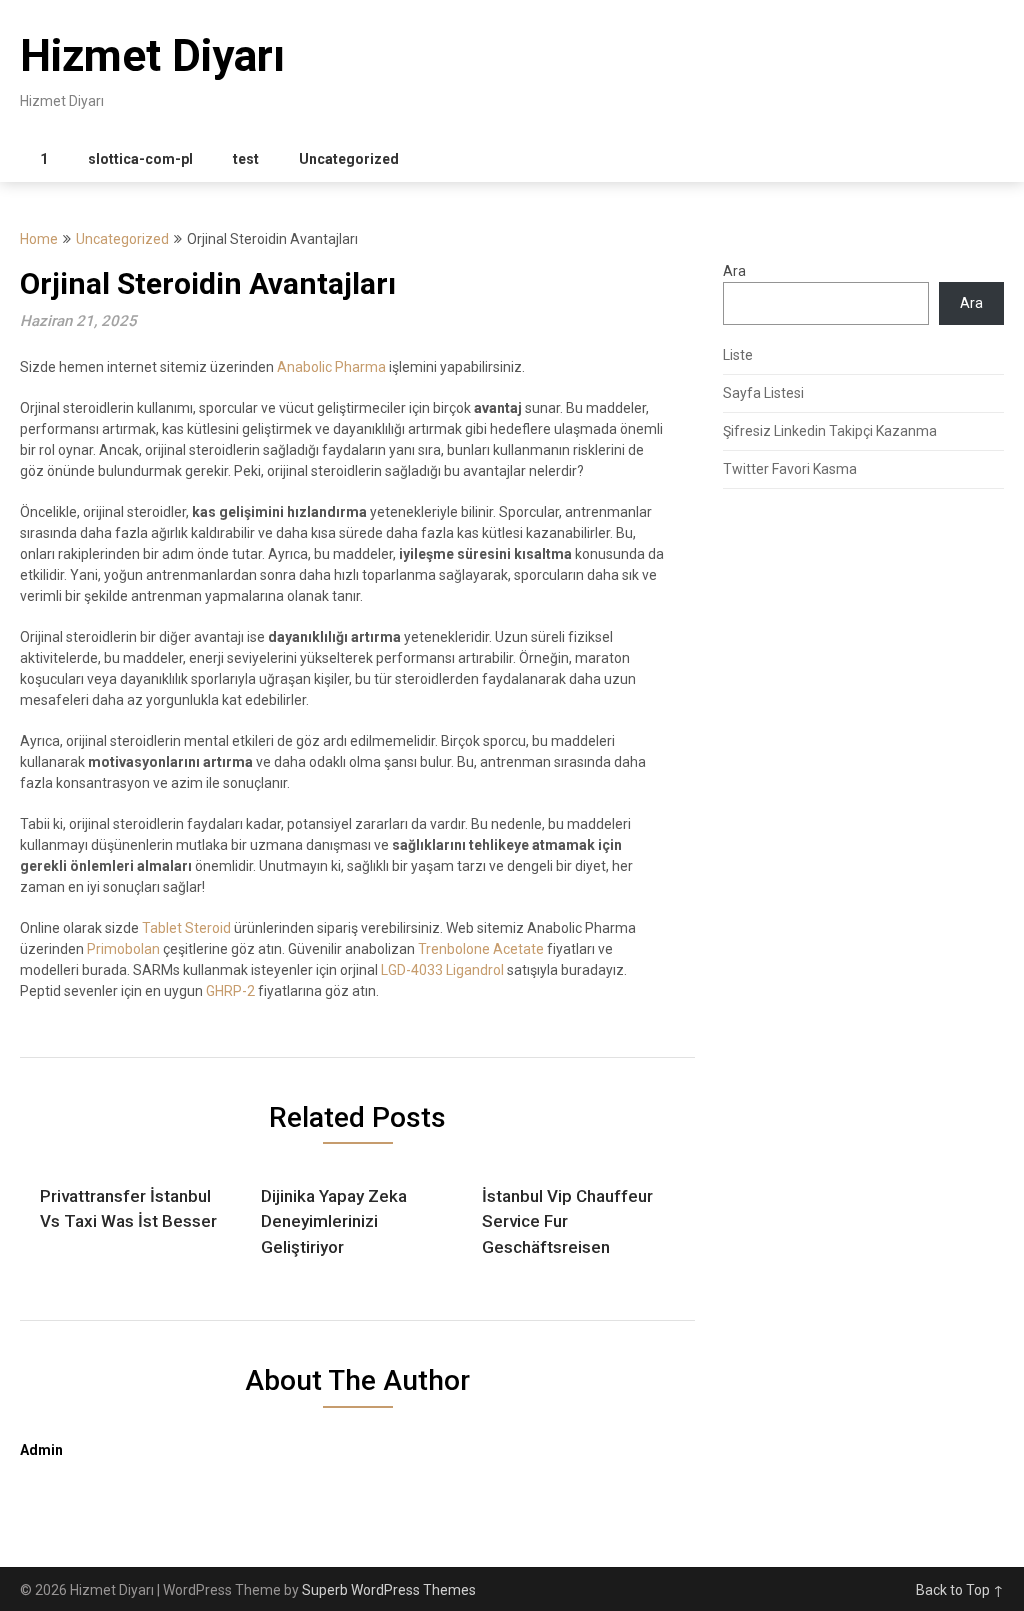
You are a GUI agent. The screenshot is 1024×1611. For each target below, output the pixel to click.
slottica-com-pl (140, 159)
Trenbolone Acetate (481, 949)
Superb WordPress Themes (389, 1590)
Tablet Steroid (186, 928)
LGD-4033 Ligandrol (442, 970)
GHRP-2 (230, 991)
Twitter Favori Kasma (790, 469)
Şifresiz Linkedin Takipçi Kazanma (830, 431)
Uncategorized (349, 159)
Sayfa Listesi (763, 393)
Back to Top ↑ (960, 1590)
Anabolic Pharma (331, 367)
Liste (738, 355)
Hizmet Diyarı (152, 56)
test (246, 159)
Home (39, 239)
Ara (734, 271)
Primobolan (123, 949)
